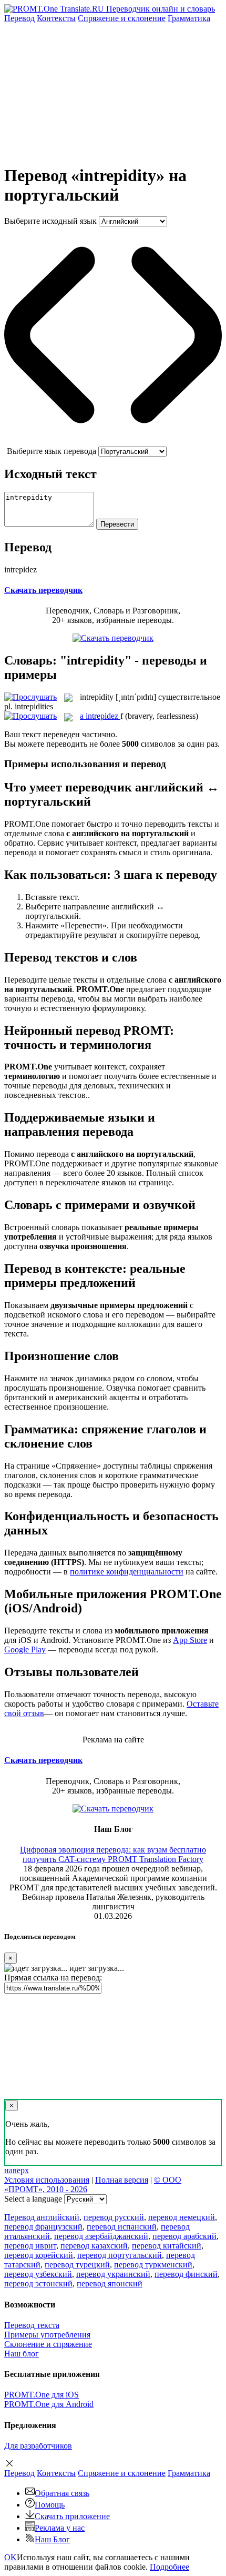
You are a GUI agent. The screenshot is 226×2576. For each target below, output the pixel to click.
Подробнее (169, 2567)
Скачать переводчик (43, 590)
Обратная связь (62, 2493)
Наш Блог (52, 2539)
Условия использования (47, 2180)
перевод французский (43, 2227)
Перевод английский (42, 2217)
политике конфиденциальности (127, 1572)
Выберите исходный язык (50, 221)
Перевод (19, 18)
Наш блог (22, 2354)
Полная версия (122, 2180)
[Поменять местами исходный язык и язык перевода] (113, 442)
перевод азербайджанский (101, 2236)
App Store (190, 1640)
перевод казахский (94, 2246)
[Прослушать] (30, 697)
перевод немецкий (182, 2217)
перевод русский (114, 2217)
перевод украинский (113, 2274)
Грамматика (189, 18)
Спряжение (122, 18)
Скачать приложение (72, 2516)
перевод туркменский (153, 2265)
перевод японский (110, 2283)
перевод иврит (30, 2246)
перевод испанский (122, 2227)
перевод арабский (184, 2236)
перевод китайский (167, 2246)
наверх (17, 2170)
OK (11, 2557)
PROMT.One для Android (49, 2404)
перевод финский (186, 2274)
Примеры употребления (47, 2335)
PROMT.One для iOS (42, 2395)
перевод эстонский (38, 2283)
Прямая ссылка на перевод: (53, 1978)
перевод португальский (120, 2255)
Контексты (56, 18)
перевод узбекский (38, 2274)
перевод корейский (39, 2255)
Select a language (33, 2199)
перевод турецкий (77, 2265)
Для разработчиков (38, 2446)
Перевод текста (32, 2325)
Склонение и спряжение (48, 2344)
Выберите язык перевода (52, 451)
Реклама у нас (60, 2528)
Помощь (50, 2505)
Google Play (25, 1649)
